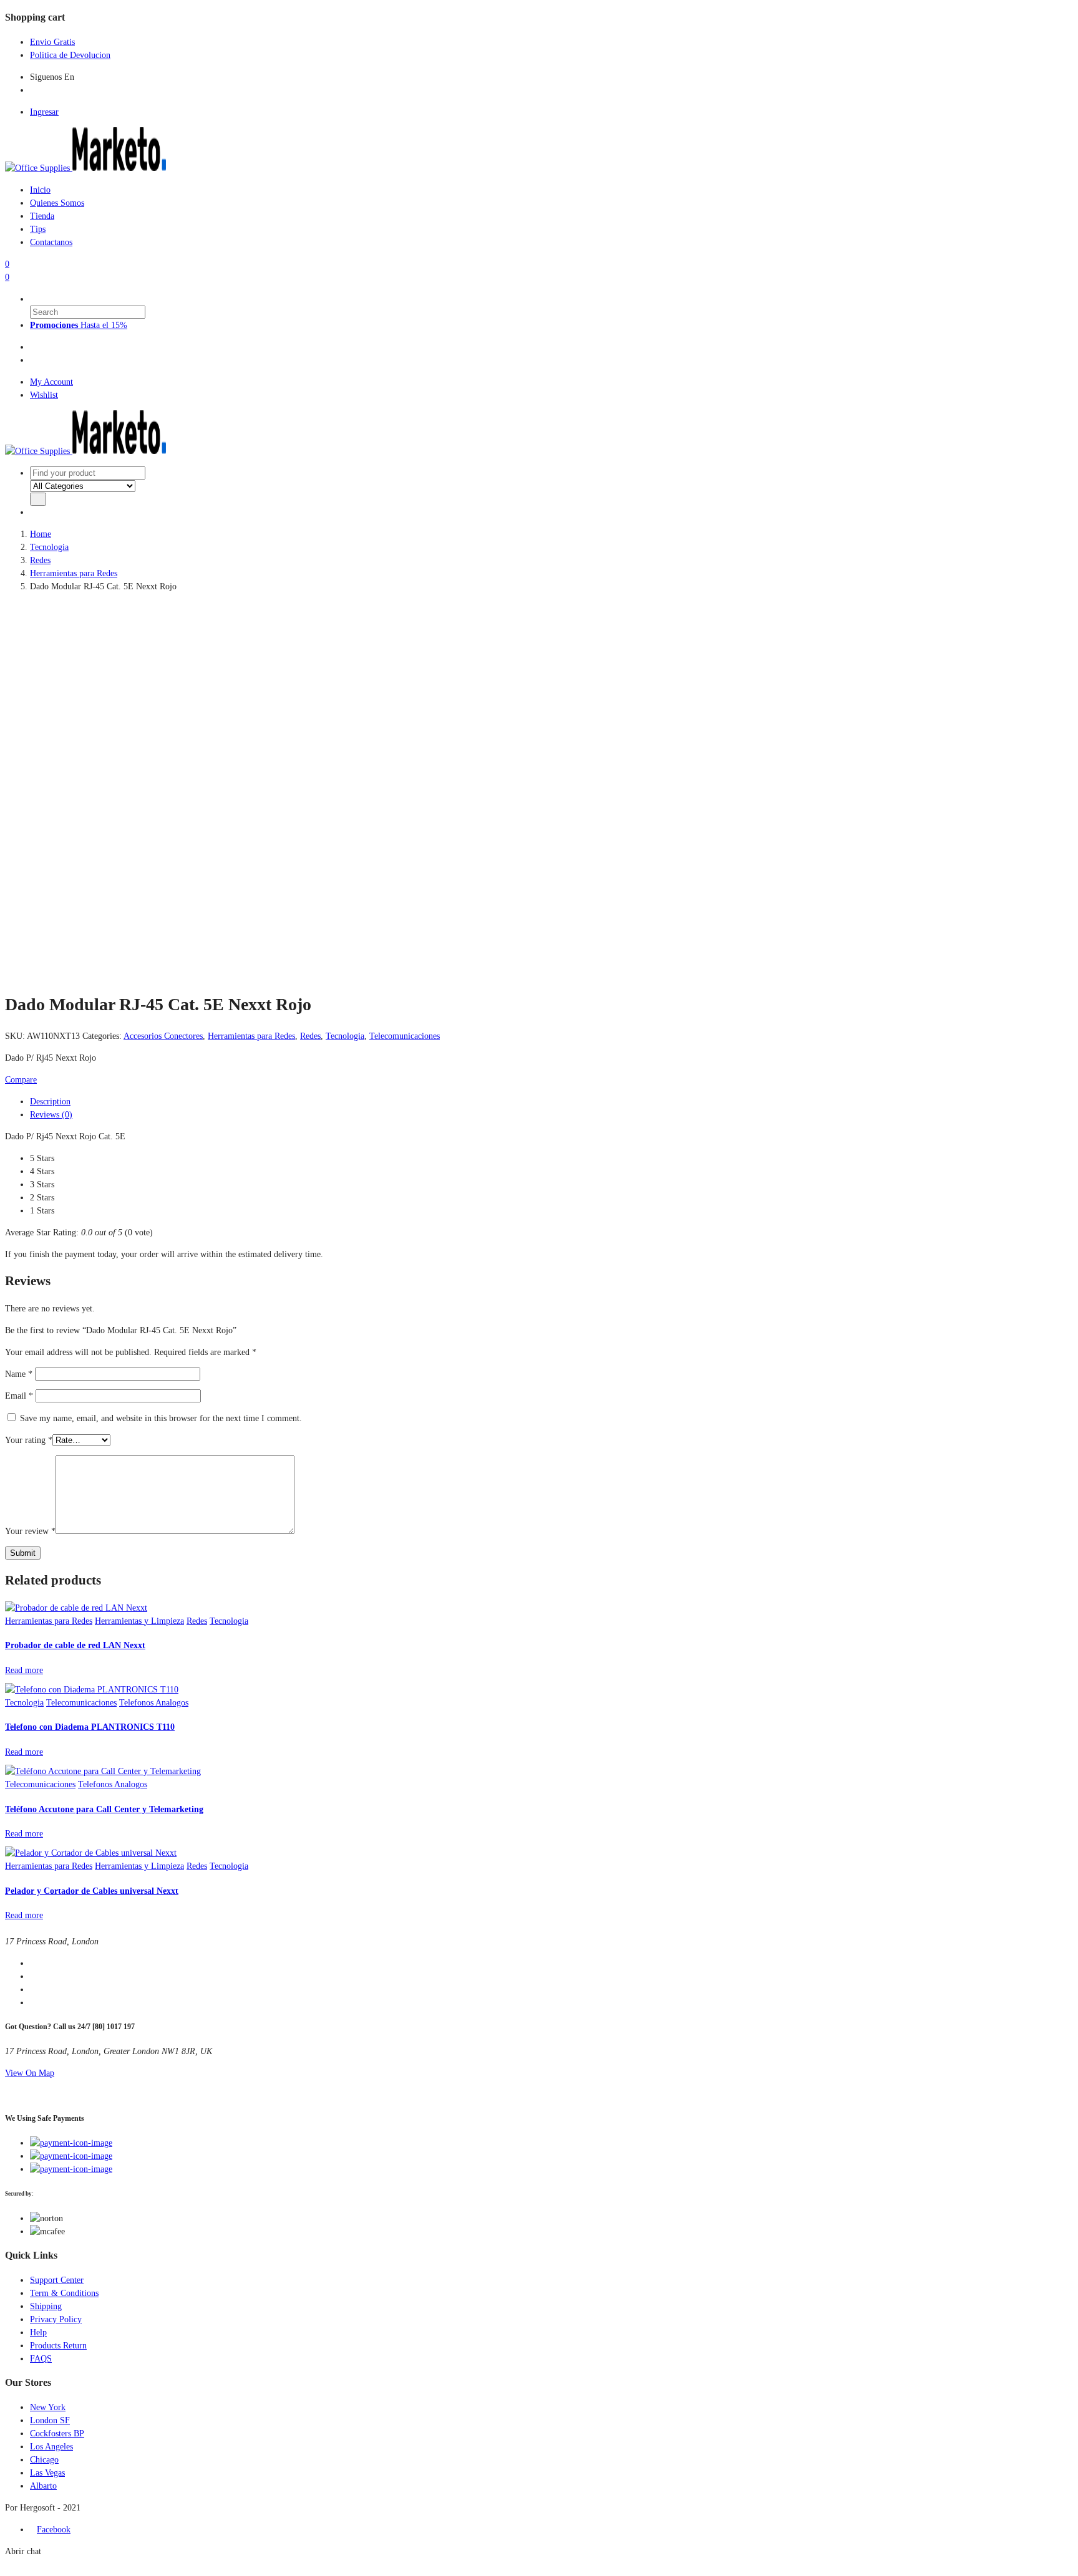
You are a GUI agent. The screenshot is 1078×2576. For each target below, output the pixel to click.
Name (19, 1374)
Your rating (29, 1440)
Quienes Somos (57, 203)
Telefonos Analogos (154, 1703)
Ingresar (44, 112)
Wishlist (44, 395)
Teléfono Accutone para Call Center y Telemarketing (104, 1809)
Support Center (57, 2280)
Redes (40, 560)
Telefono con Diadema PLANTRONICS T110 (90, 1727)
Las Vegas (47, 2473)
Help (38, 2332)
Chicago (44, 2460)
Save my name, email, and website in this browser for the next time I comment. (161, 1418)
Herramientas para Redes (74, 573)
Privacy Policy (56, 2319)
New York (48, 2407)
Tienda (42, 216)
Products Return (58, 2346)
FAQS (41, 2359)
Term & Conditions (64, 2293)
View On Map (30, 2073)
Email (19, 1396)
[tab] (33, 347)
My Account (51, 382)
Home (41, 534)
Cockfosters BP (57, 2434)
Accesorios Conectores (163, 1036)
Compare (21, 1080)
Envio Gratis (52, 42)
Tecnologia (49, 547)
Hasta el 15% (79, 325)
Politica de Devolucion (70, 55)
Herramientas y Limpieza (139, 1621)
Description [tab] (50, 1102)
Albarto (43, 2486)
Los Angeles (51, 2447)
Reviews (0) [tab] (51, 1115)
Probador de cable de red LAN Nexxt (75, 1645)
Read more (24, 1670)
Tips (38, 229)
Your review (30, 1531)
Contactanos (51, 242)
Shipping (46, 2306)
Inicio (40, 190)
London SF (50, 2420)
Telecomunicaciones (405, 1036)
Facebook (54, 2530)
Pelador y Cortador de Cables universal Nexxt (92, 1891)
